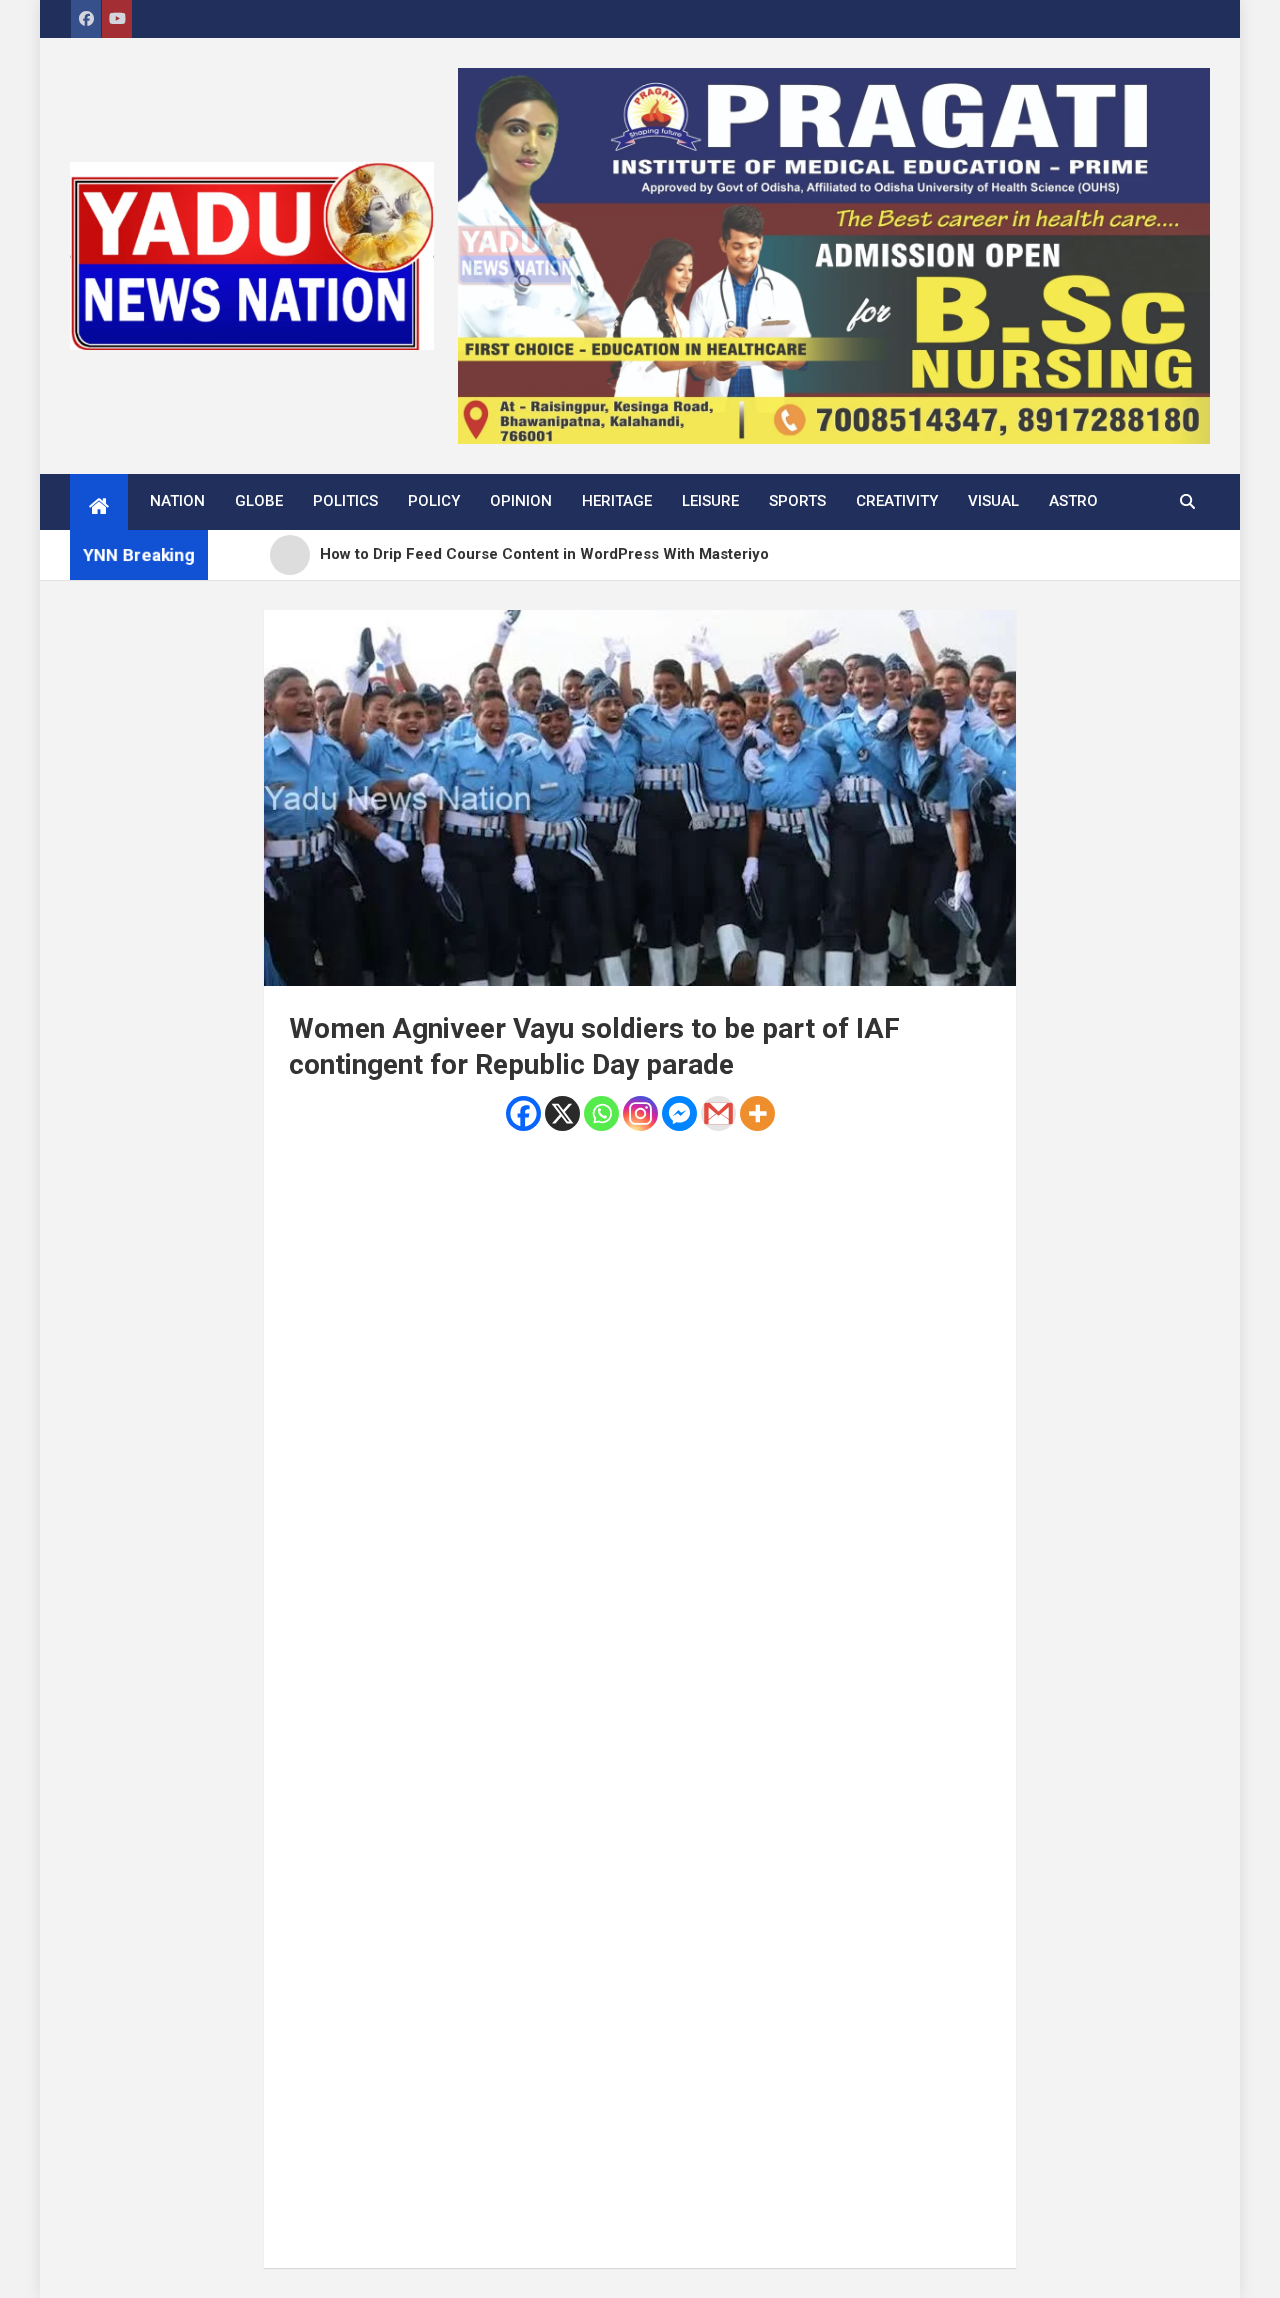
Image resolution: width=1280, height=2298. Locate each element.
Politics (345, 501)
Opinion (521, 501)
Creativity (897, 501)
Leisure (710, 501)
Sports (797, 501)
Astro (1073, 501)
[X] (562, 1113)
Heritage (617, 501)
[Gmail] (718, 1113)
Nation (177, 501)
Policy (434, 501)
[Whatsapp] (601, 1113)
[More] (757, 1113)
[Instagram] (640, 1113)
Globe (259, 501)
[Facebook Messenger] (679, 1113)
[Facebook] (523, 1113)
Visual (993, 501)
